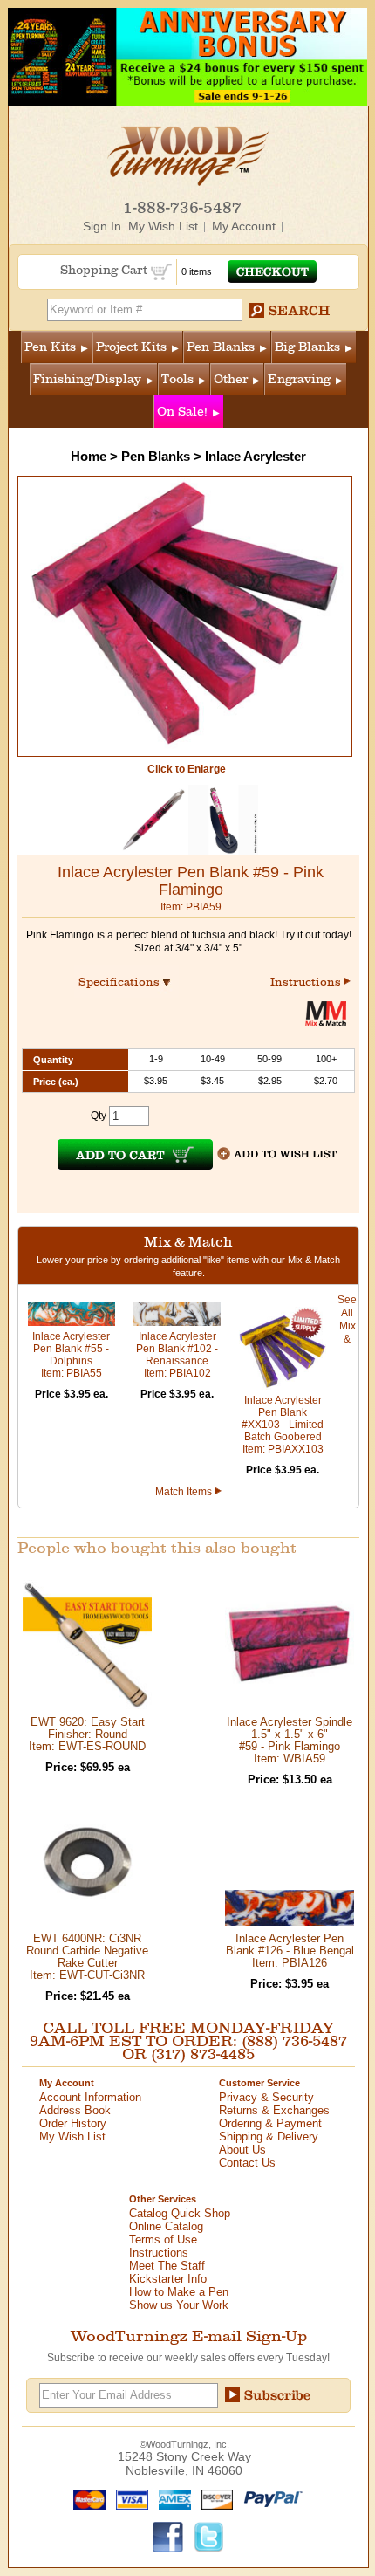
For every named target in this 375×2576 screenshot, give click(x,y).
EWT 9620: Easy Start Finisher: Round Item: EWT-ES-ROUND (87, 1734)
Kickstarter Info (168, 2279)
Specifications (127, 982)
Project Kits (131, 347)
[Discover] (213, 2498)
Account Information (90, 2097)
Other (231, 379)
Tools (177, 379)
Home (89, 456)
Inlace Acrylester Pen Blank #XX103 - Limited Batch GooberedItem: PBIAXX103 (283, 1425)
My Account (244, 226)
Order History (73, 2123)
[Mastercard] (85, 2498)
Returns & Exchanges (274, 2110)
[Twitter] (209, 2536)
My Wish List (163, 226)
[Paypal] (269, 2498)
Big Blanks (307, 347)
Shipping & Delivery (269, 2136)
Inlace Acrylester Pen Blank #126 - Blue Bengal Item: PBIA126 (290, 1951)
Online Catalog (166, 2226)
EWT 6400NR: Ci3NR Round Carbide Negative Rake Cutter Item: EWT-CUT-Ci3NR (87, 1957)
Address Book (75, 2110)
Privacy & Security (266, 2097)
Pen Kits (50, 347)
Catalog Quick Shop (180, 2213)
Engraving (299, 379)
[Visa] (128, 2498)
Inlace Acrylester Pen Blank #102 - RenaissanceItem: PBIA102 (177, 1355)
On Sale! (182, 412)
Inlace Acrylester (256, 456)
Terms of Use (163, 2239)
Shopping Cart (106, 270)
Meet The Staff (167, 2266)
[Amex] (171, 2498)
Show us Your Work (179, 2305)
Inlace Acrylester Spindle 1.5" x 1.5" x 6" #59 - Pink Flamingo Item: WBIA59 (290, 1740)
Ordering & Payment (270, 2123)
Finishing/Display (87, 379)
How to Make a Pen (179, 2292)
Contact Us (247, 2163)
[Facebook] (168, 2536)
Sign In (102, 226)
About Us (242, 2150)
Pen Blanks (221, 347)
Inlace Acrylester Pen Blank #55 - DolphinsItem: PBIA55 (71, 1355)
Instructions (307, 982)
